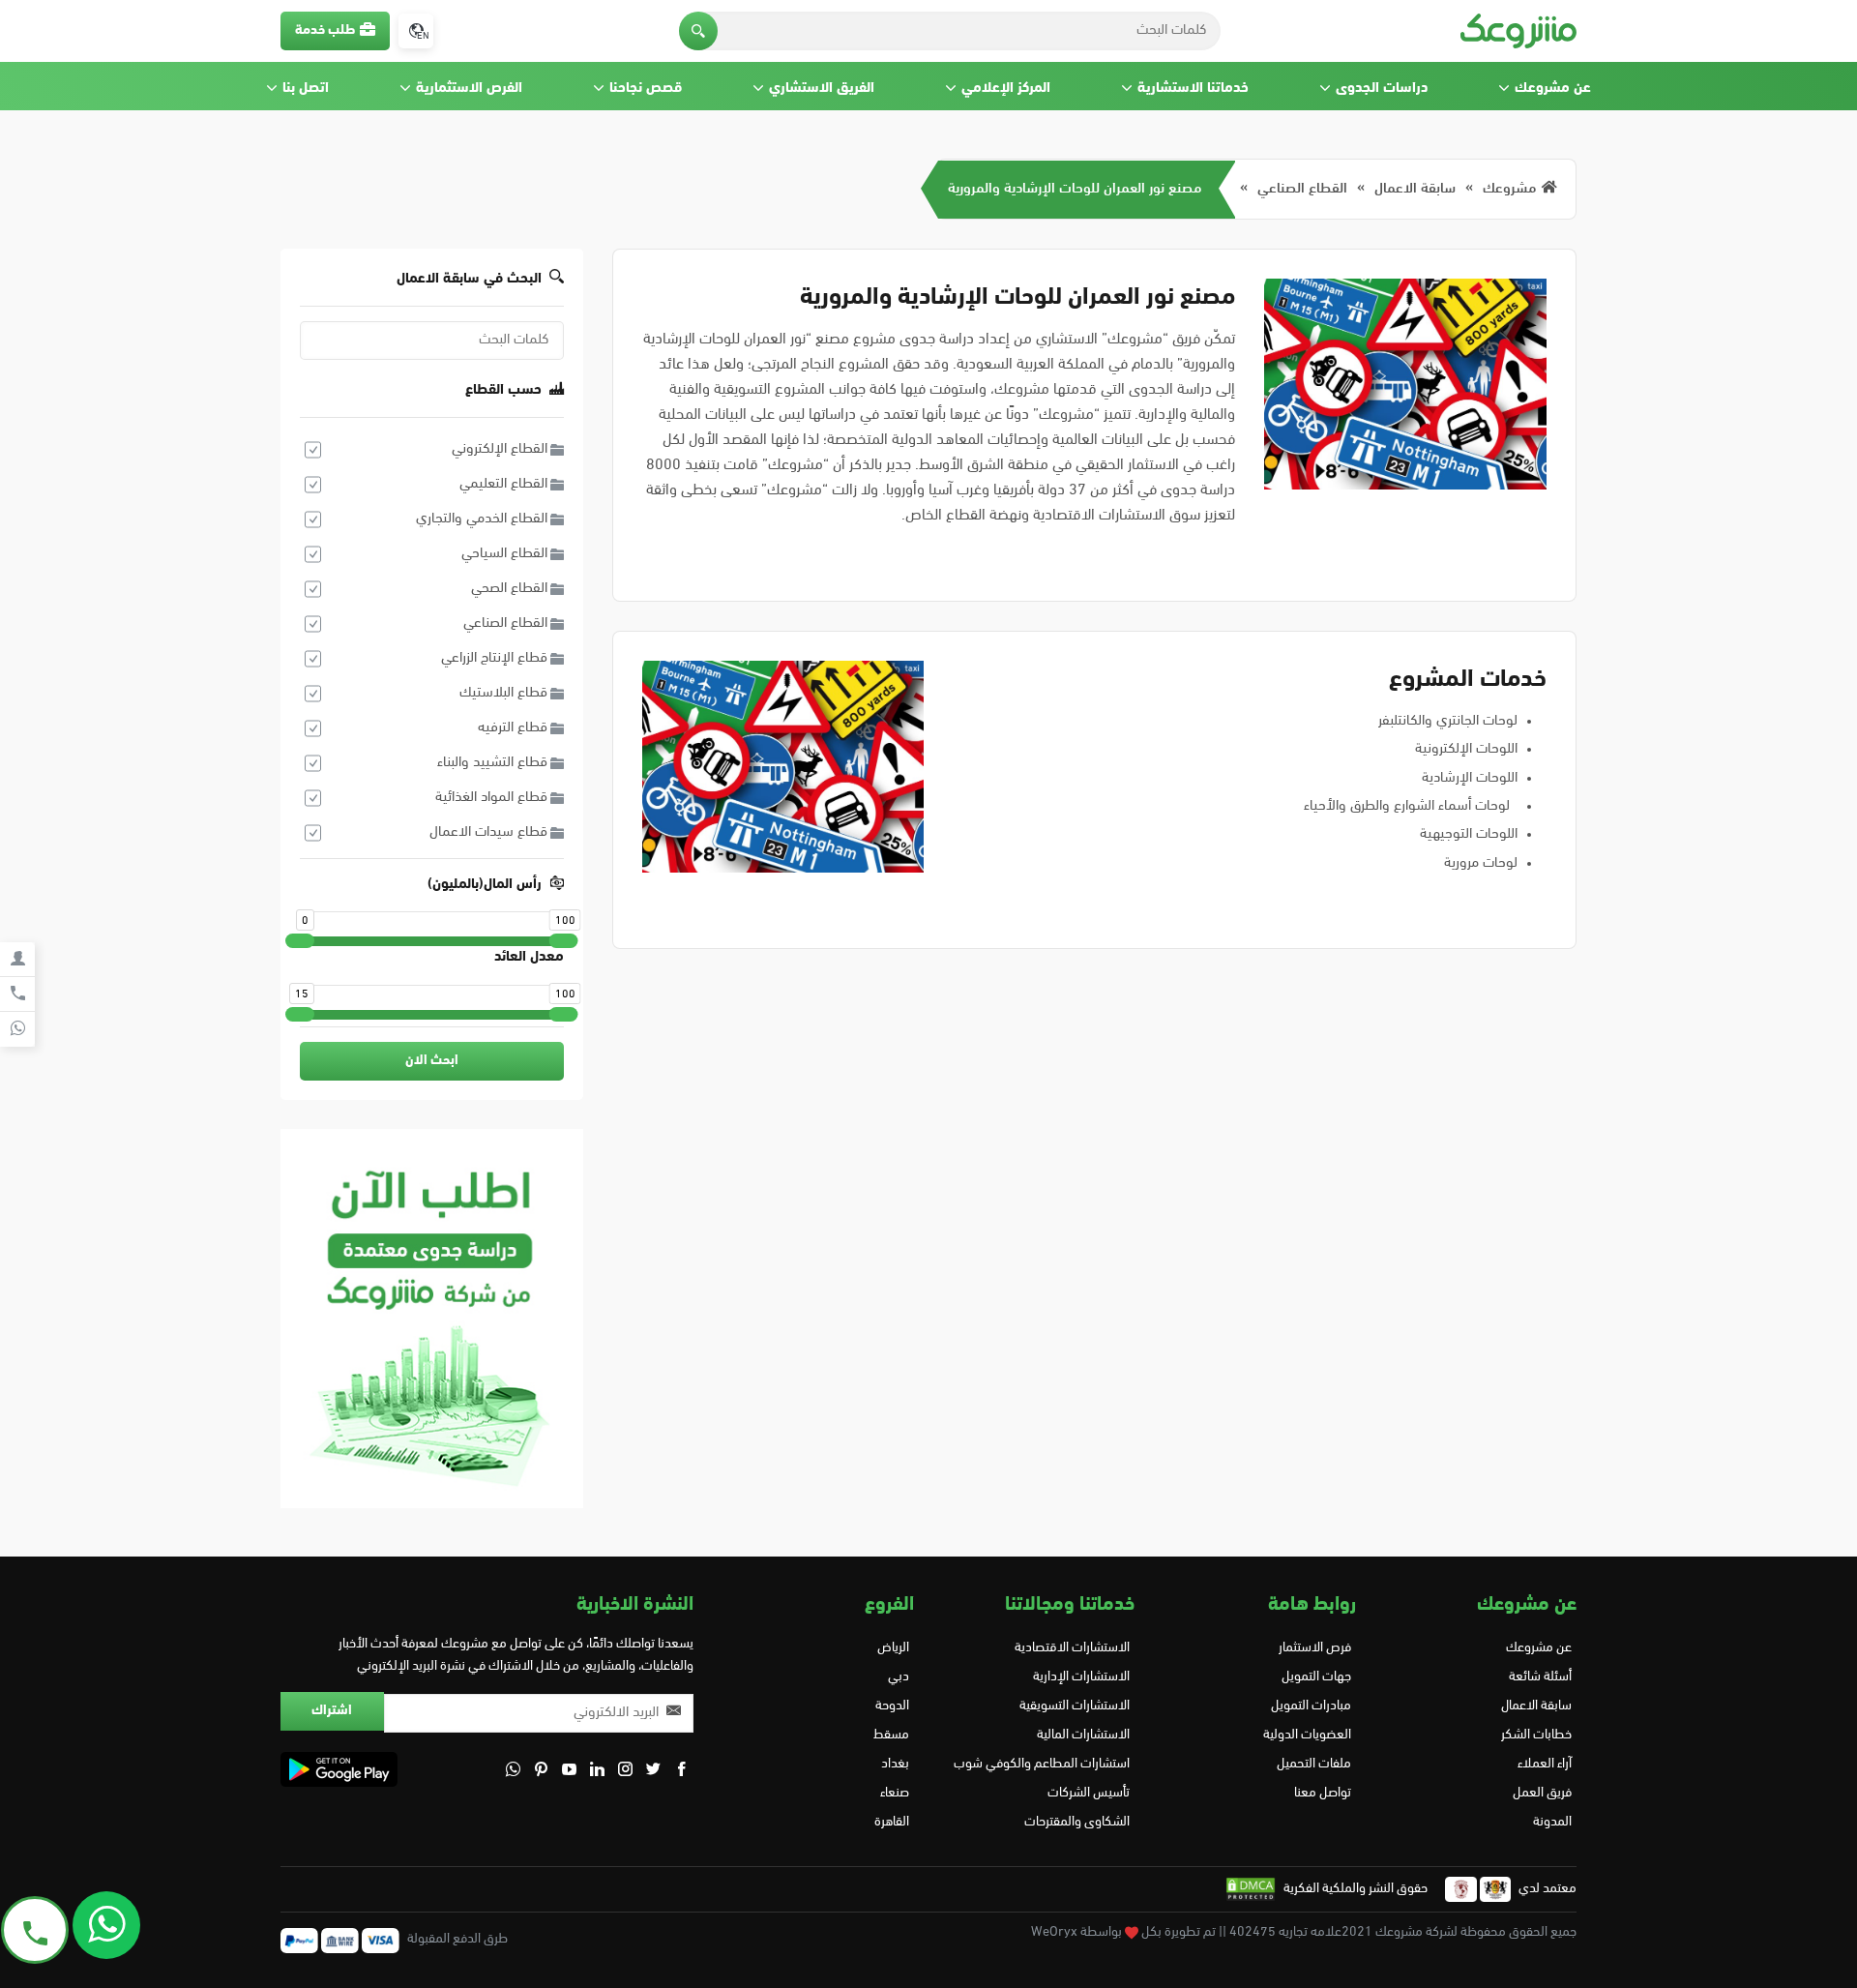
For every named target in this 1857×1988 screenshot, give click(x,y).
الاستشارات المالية (1083, 1735)
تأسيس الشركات (1089, 1793)
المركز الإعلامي (1006, 89)
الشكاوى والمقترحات (1077, 1822)
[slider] (300, 941)
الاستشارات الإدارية (1081, 1677)
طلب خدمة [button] (325, 30)
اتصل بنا (306, 89)
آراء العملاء (1545, 1764)
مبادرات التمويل (1311, 1706)
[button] (698, 31)
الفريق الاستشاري (822, 89)
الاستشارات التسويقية (1075, 1706)
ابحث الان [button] (432, 1061)
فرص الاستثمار (1314, 1648)
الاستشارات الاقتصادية (1072, 1648)
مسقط (891, 1735)
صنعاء (895, 1793)
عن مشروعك (1553, 89)
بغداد (895, 1764)
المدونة (1552, 1822)
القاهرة (892, 1822)
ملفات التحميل (1313, 1764)
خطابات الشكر (1536, 1735)
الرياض (893, 1648)
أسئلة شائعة (1540, 1677)
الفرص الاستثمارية (469, 89)
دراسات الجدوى (1382, 89)
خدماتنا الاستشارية (1193, 89)
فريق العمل (1542, 1793)
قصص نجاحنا (646, 89)
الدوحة (892, 1706)
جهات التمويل (1316, 1677)
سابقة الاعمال (1415, 189)
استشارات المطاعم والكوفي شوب (1042, 1764)
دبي (899, 1677)
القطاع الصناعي (1302, 189)
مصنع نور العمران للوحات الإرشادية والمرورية (1075, 189)
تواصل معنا (1322, 1793)
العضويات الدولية (1307, 1735)
